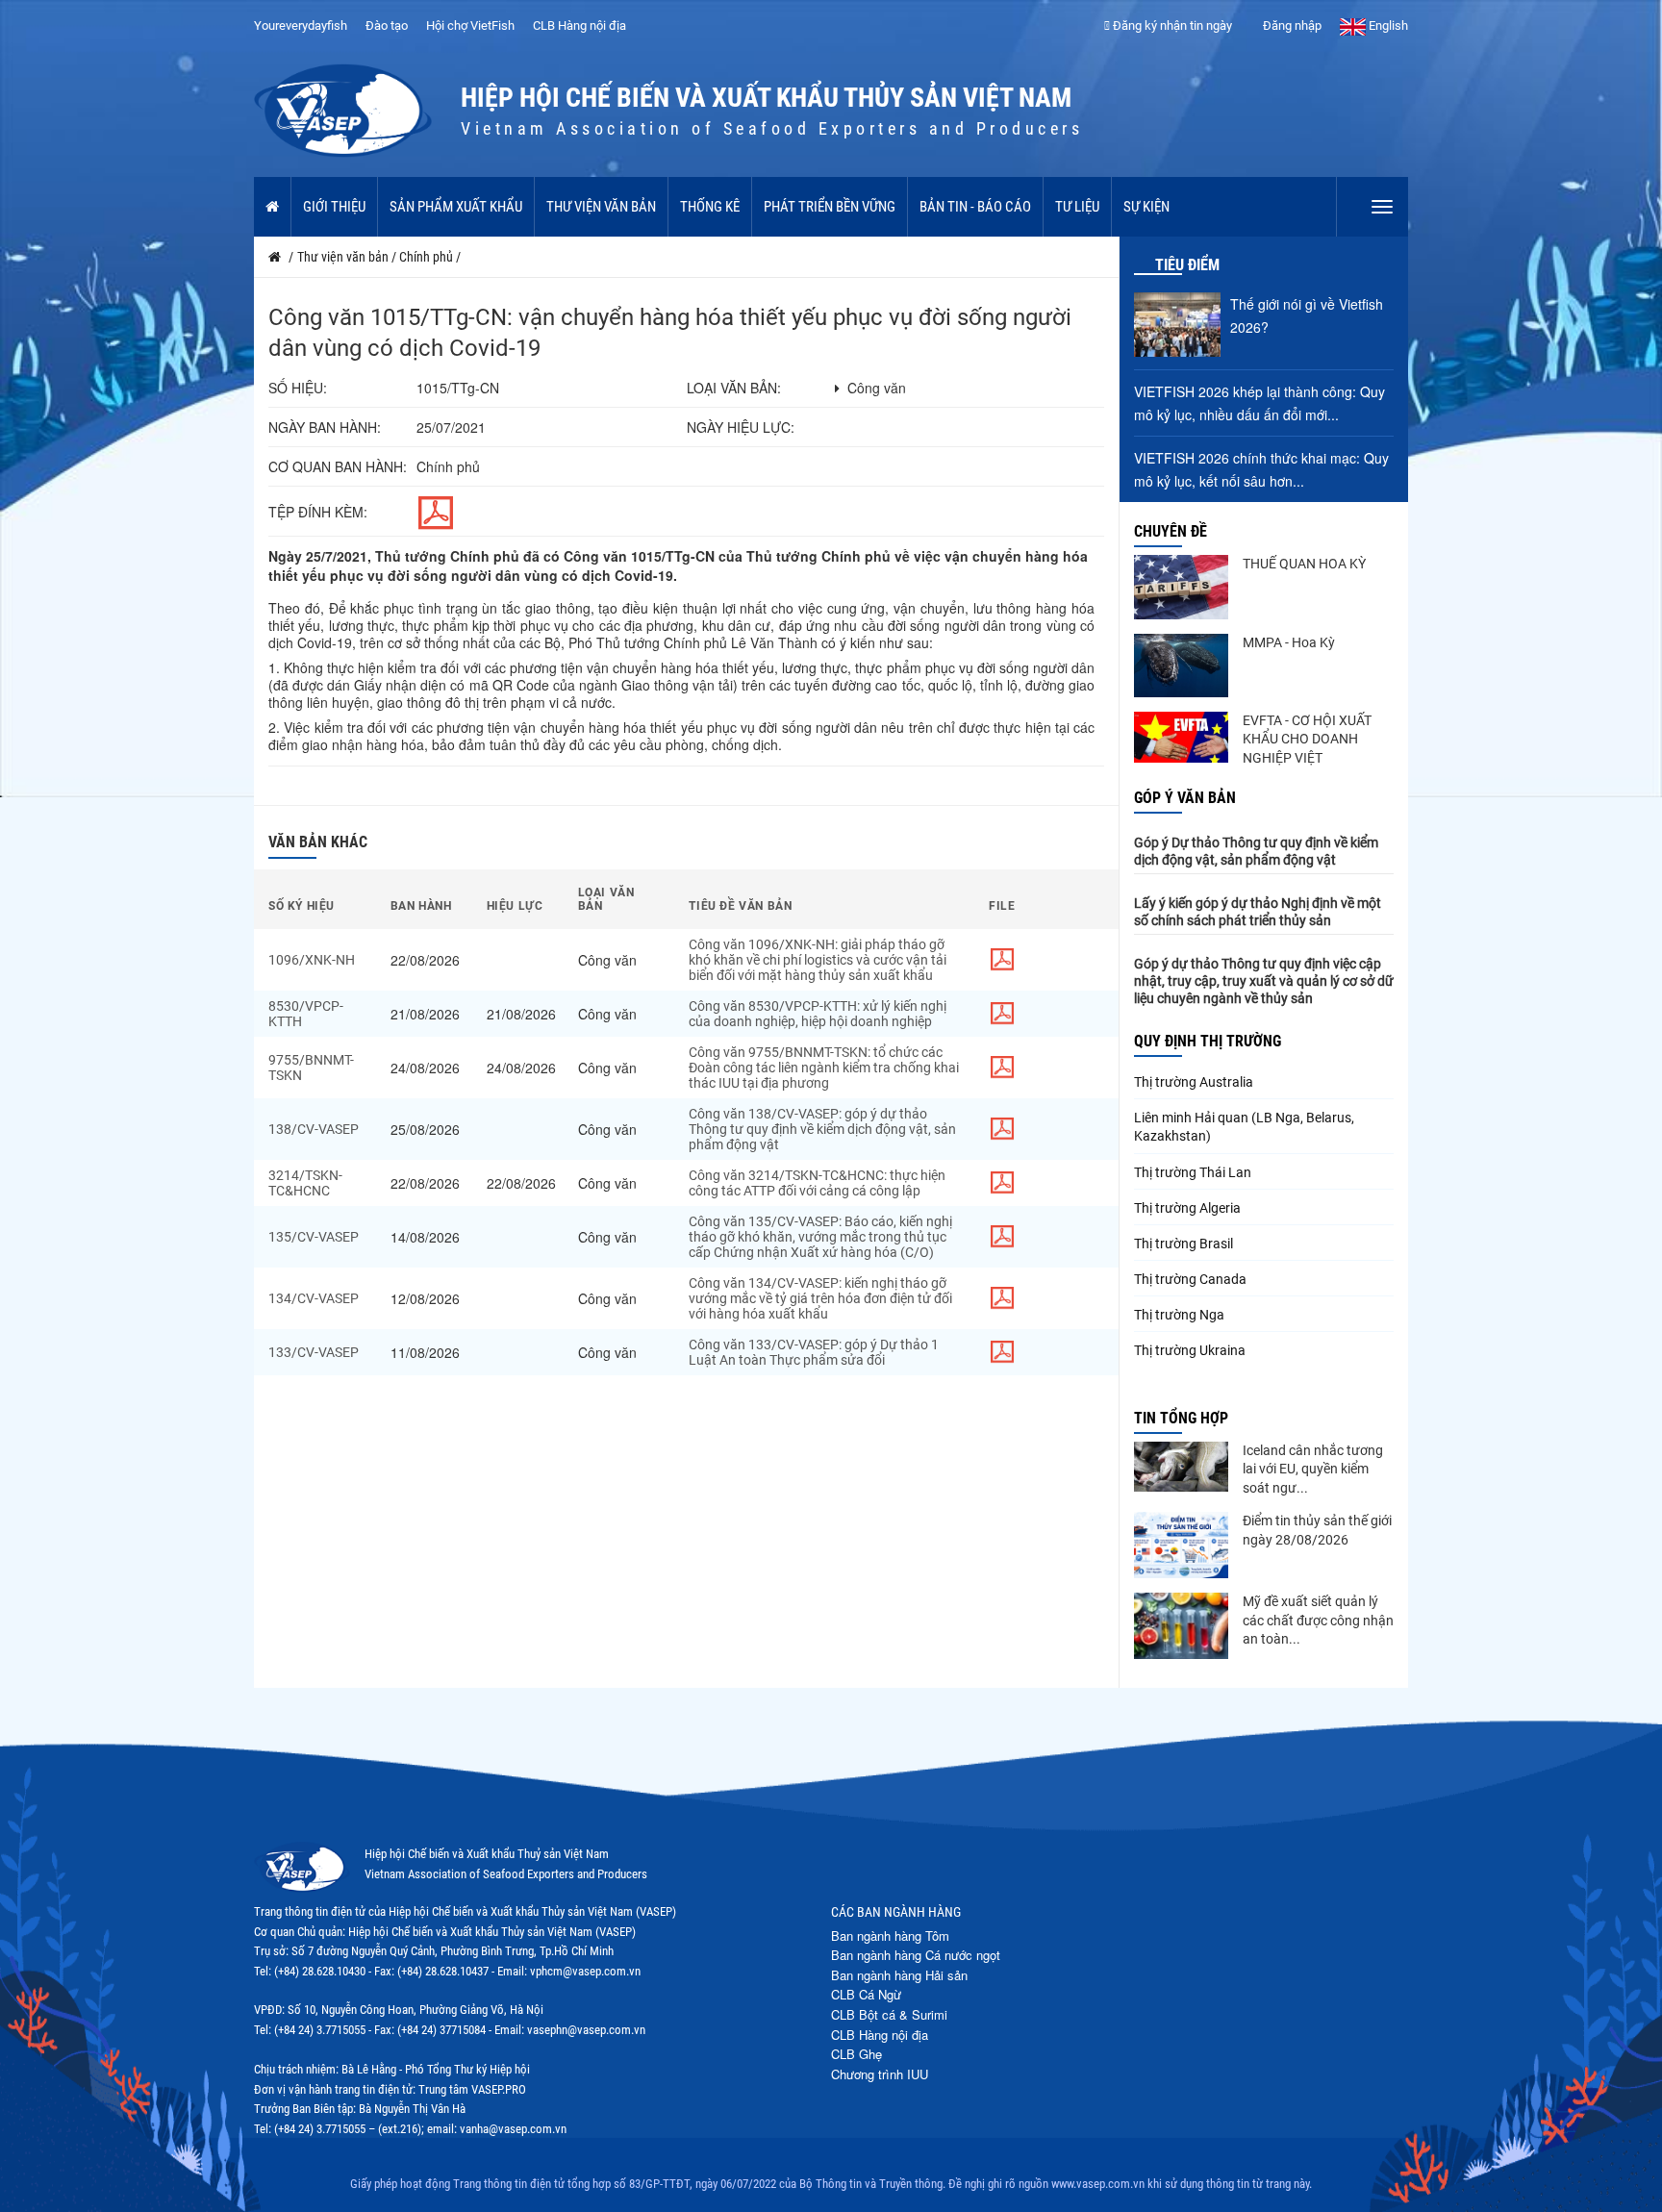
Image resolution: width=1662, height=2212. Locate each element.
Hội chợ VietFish (470, 25)
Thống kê (710, 207)
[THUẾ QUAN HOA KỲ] (1181, 587)
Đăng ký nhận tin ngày (1171, 25)
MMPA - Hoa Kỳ (1289, 642)
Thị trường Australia (1194, 1082)
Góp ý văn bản (1185, 798)
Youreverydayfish (301, 25)
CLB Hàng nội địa (579, 25)
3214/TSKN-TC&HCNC (305, 1183)
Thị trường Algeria (1187, 1208)
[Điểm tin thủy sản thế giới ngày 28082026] (1181, 1545)
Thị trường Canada (1190, 1279)
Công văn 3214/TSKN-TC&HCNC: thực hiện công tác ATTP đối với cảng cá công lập (817, 1183)
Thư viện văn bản (601, 207)
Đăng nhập (1291, 25)
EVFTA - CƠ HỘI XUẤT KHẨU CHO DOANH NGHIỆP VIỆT (1307, 739)
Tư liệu (1077, 207)
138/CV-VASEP (314, 1129)
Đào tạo (387, 25)
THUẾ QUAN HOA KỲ (1304, 564)
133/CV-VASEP (314, 1352)
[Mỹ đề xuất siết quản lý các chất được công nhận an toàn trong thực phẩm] (1181, 1626)
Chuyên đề (1171, 531)
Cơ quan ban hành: (338, 466)
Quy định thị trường (1208, 1041)
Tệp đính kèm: (318, 512)
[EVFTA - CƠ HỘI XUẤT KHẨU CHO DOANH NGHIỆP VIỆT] (1181, 737)
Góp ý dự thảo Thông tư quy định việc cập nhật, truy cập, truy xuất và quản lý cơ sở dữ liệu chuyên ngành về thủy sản (1264, 981)
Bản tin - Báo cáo (975, 207)
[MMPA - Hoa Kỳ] (1181, 666)
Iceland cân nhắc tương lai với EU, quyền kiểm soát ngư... (1313, 1469)
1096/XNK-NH (312, 960)
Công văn (877, 388)
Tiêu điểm (1187, 265)
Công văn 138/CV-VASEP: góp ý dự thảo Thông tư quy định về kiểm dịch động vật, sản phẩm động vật (822, 1129)
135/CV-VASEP (314, 1237)
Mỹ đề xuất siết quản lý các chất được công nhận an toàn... (1318, 1620)
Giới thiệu (334, 207)
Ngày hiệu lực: (741, 427)
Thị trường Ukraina (1190, 1350)
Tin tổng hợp (1181, 1418)
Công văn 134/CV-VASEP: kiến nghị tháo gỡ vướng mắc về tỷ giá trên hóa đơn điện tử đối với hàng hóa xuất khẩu (820, 1298)
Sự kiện (1146, 207)
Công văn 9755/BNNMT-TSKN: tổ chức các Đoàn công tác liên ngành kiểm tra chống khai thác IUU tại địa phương (824, 1068)
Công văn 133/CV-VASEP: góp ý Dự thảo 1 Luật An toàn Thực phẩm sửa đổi (814, 1352)
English (1387, 25)
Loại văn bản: (734, 388)
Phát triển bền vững (830, 207)
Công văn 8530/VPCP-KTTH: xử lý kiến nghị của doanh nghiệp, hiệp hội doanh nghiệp (818, 1014)
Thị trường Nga (1179, 1315)
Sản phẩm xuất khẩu (456, 207)
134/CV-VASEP (314, 1298)
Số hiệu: (298, 388)
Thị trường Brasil (1184, 1244)
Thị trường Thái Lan (1193, 1172)
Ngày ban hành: (325, 427)
